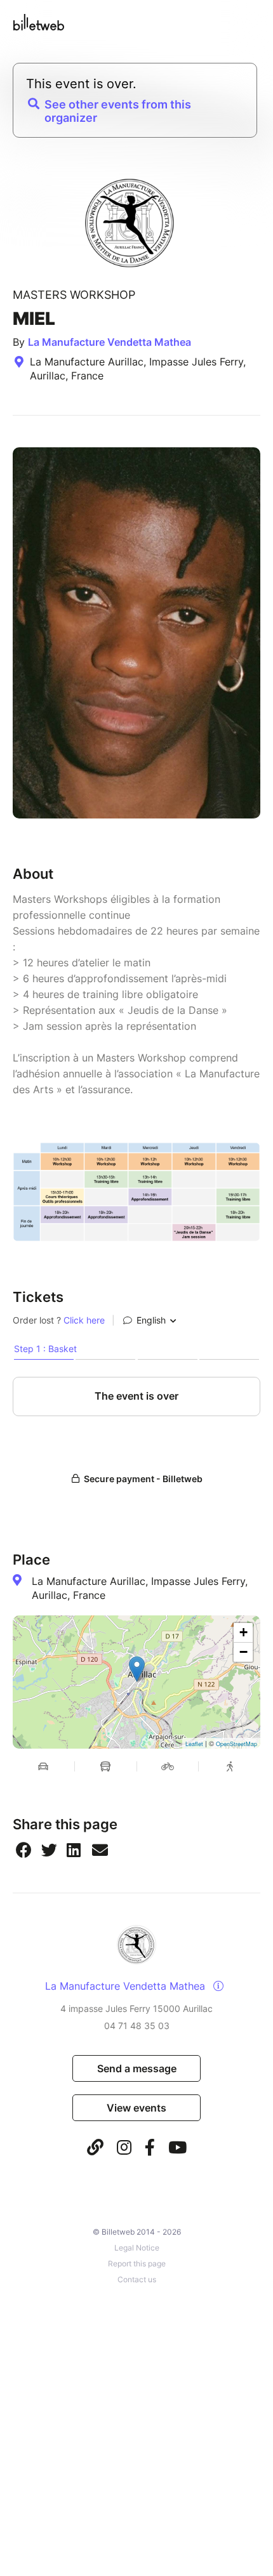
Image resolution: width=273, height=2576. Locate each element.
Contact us (137, 2279)
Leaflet (194, 1744)
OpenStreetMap (236, 1744)
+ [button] (243, 1632)
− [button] (243, 1652)
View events (136, 2108)
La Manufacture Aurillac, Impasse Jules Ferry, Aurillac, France (140, 1588)
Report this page (137, 2264)
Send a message (137, 2068)
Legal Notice (137, 2248)
